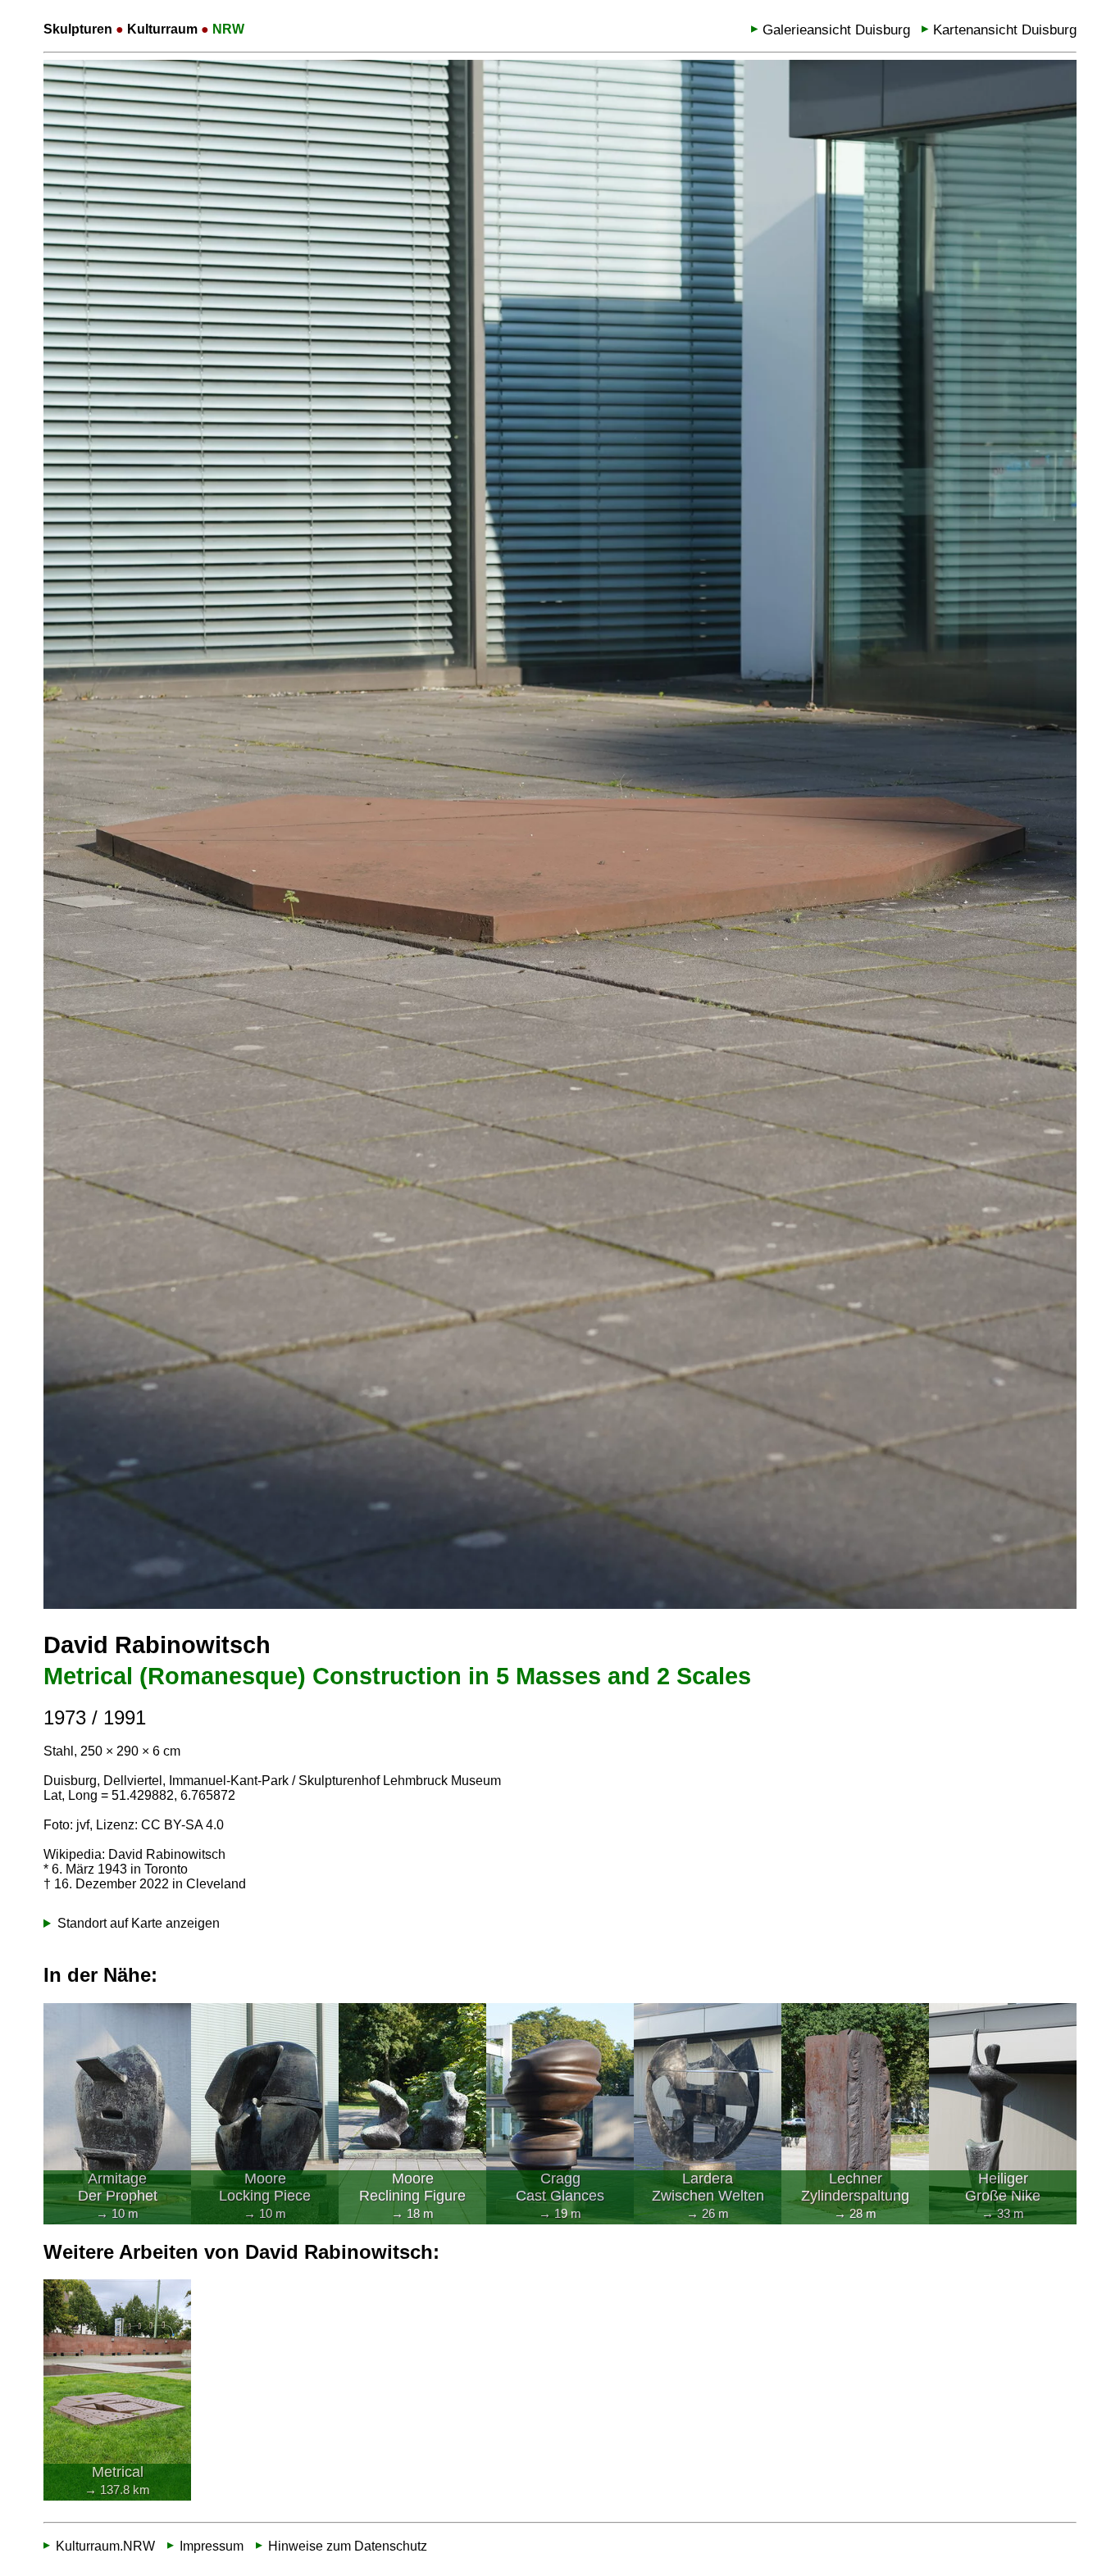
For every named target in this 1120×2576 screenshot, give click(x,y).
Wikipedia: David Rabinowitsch (134, 1854)
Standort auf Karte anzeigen (139, 1923)
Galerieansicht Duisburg (836, 30)
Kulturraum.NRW (105, 2546)
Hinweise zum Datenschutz (348, 2546)
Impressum (212, 2546)
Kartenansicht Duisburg (1005, 30)
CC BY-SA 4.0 (182, 1825)
